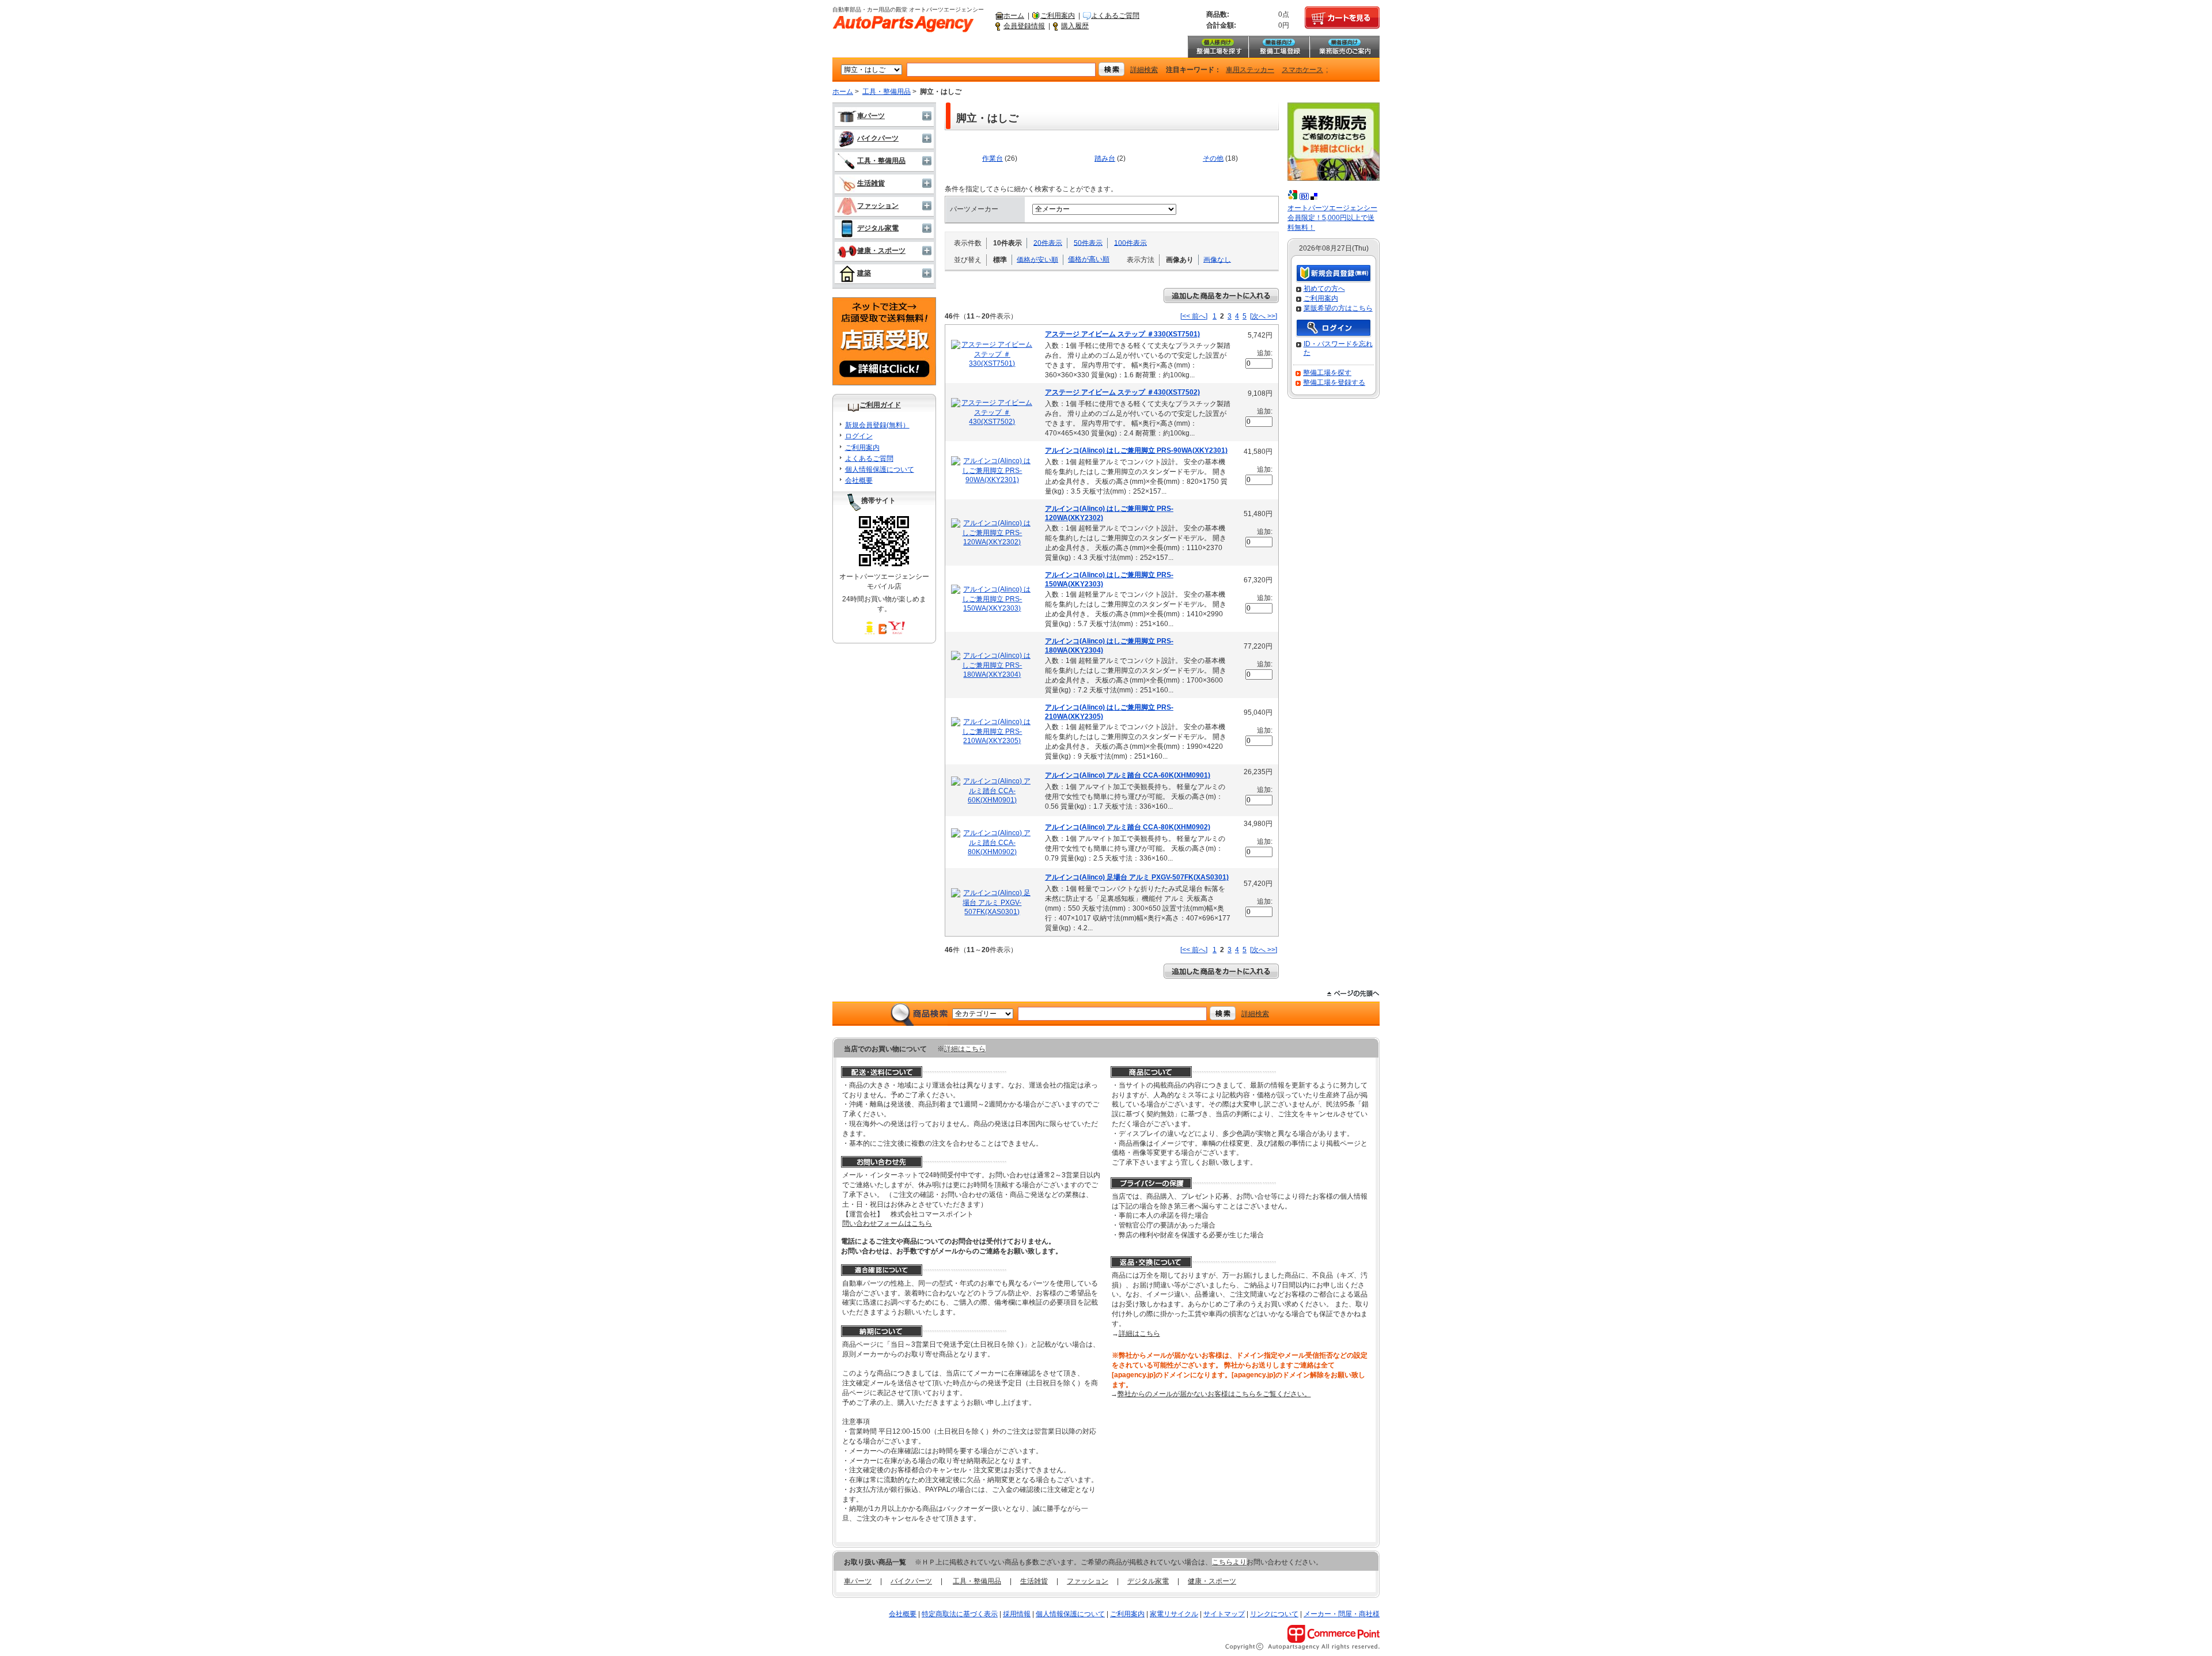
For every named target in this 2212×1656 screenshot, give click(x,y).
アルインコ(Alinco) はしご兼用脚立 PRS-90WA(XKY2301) (1136, 450)
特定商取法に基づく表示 (960, 1614)
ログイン (859, 436)
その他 (1213, 158)
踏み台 (1105, 158)
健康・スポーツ (881, 251)
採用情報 (1017, 1614)
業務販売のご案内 (1344, 47)
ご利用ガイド (880, 405)
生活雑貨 (871, 183)
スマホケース (1302, 70)
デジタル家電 (878, 228)
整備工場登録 (1279, 47)
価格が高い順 (1089, 259)
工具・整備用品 (887, 92)
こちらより (1229, 1562)
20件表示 (1048, 242)
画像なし (1217, 259)
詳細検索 (1144, 70)
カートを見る (1342, 18)
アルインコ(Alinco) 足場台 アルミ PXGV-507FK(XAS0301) (1137, 877)
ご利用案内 (1058, 16)
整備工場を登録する (1334, 382)
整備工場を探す (1218, 47)
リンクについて (1274, 1614)
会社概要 (859, 480)
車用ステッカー (1250, 70)
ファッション (878, 206)
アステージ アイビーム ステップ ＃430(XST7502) (1122, 392)
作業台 (993, 158)
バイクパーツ (878, 138)
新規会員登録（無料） (1334, 274)
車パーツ (871, 116)
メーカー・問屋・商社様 (1342, 1614)
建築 (864, 273)
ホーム (1014, 16)
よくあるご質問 (1115, 16)
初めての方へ (1324, 289)
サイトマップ (1224, 1614)
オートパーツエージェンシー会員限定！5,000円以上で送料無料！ (1332, 218)
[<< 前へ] (1194, 316)
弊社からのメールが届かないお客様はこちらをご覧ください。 (1214, 1394)
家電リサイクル (1174, 1614)
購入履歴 (1075, 26)
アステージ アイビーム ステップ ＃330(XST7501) (1122, 334)
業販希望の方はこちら (1338, 308)
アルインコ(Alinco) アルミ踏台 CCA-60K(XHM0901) (1128, 775)
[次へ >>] (1264, 316)
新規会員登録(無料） (877, 425)
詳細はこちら (965, 1049)
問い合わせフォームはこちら (887, 1223)
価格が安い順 (1037, 259)
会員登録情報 (1024, 26)
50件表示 (1088, 242)
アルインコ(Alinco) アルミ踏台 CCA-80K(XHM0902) (1128, 827)
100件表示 (1130, 242)
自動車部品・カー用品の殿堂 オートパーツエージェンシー (903, 24)
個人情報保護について (880, 469)
